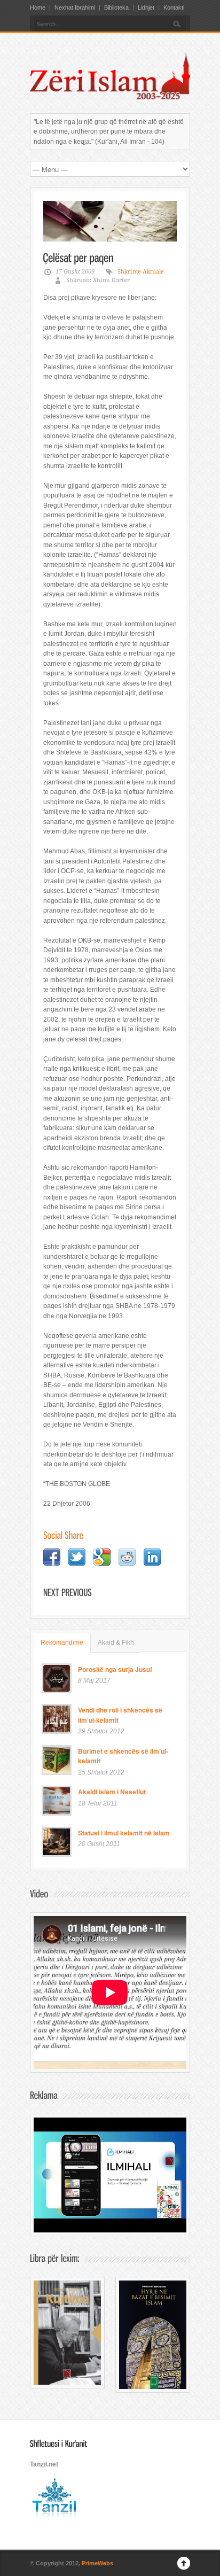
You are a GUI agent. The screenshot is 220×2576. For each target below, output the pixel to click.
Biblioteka (116, 8)
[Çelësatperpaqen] (78, 257)
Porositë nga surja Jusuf (115, 1669)
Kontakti (174, 8)
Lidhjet (146, 8)
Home (38, 8)
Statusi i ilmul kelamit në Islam (124, 1833)
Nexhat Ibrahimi (75, 8)
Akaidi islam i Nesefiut (112, 1792)
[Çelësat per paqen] (110, 221)
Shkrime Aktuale (141, 272)
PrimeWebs (97, 2563)
